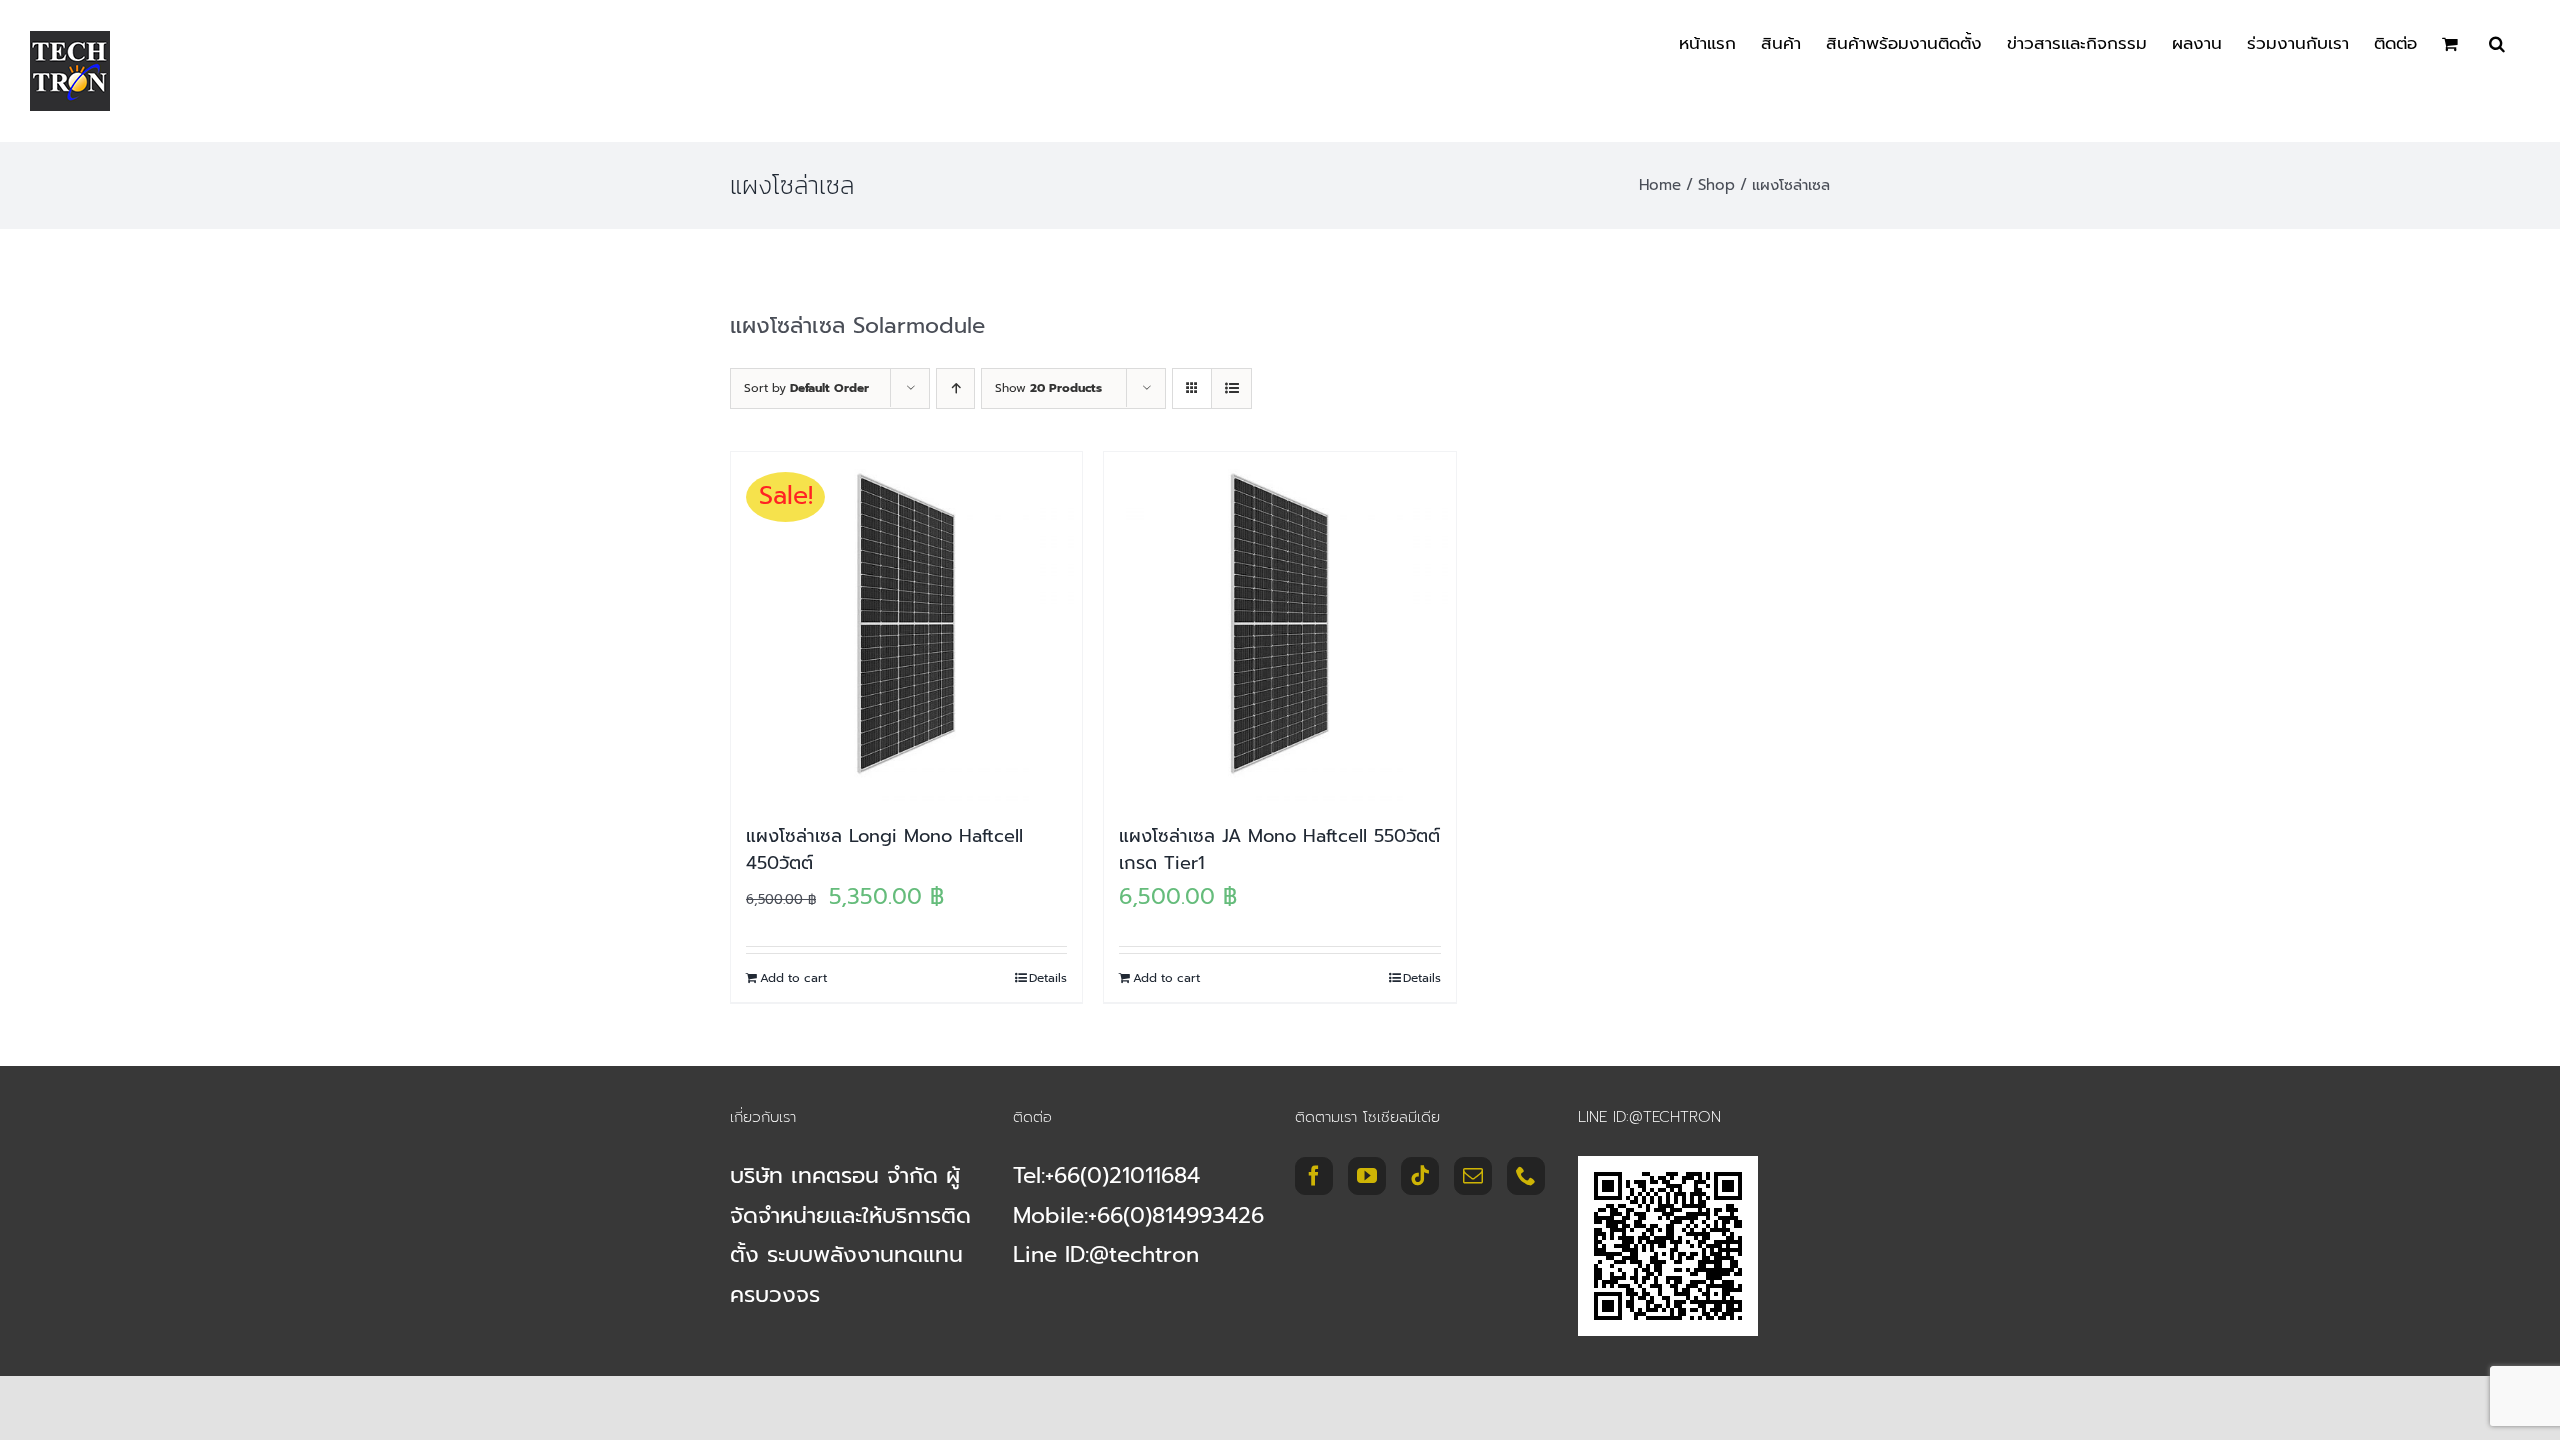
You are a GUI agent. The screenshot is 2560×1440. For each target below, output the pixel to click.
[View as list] (1231, 388)
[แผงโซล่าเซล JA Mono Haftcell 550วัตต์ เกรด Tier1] (1279, 627)
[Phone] (1526, 1176)
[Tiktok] (1420, 1176)
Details (1048, 978)
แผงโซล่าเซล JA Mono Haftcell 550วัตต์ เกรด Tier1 (1279, 849)
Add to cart (793, 978)
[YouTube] (1367, 1176)
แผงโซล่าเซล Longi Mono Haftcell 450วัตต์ (884, 849)
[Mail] (1473, 1176)
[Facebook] (1314, 1176)
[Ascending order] (955, 388)
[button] (2497, 42)
